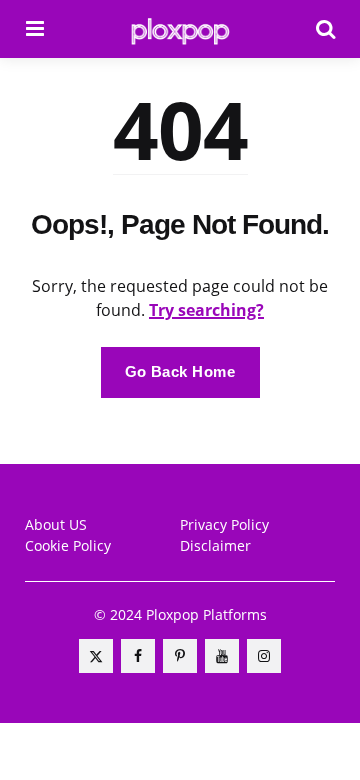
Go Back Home (180, 371)
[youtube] (222, 656)
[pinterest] (180, 656)
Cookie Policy (68, 545)
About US (56, 524)
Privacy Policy (224, 524)
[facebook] (138, 656)
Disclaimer (215, 545)
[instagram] (264, 656)
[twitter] (96, 656)
